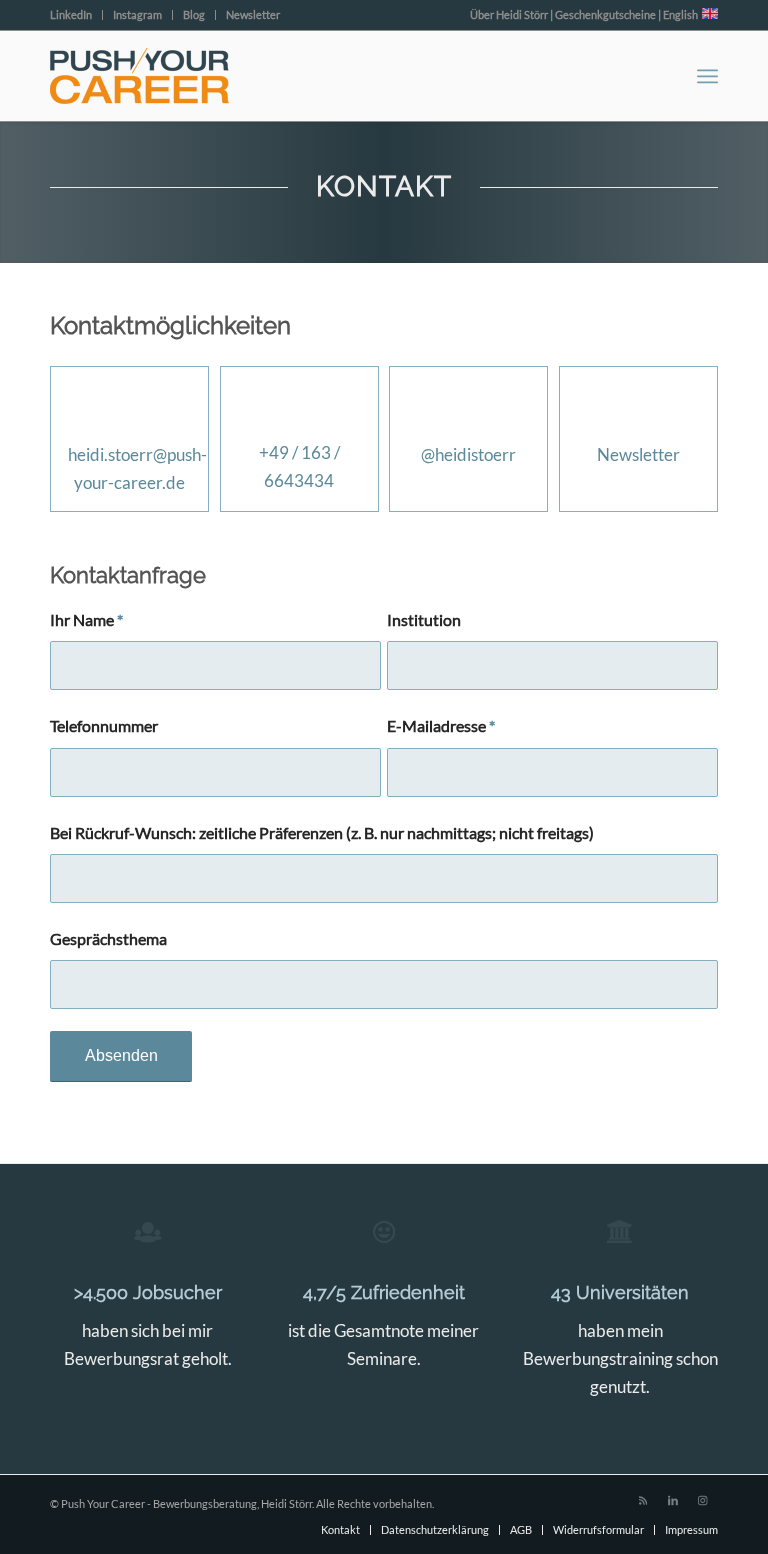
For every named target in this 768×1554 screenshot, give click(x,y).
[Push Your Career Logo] (139, 76)
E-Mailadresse (441, 726)
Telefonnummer (104, 726)
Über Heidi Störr (509, 14)
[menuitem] (76, 15)
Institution (424, 620)
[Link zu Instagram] (703, 1500)
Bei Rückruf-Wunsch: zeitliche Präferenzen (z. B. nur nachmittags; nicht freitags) (322, 833)
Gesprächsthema (108, 939)
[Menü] (707, 76)
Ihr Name (86, 620)
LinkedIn (71, 14)
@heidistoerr (468, 454)
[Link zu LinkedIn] (673, 1500)
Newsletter (253, 14)
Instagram (137, 14)
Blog (194, 14)
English (682, 14)
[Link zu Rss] (643, 1500)
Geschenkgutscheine (605, 14)
